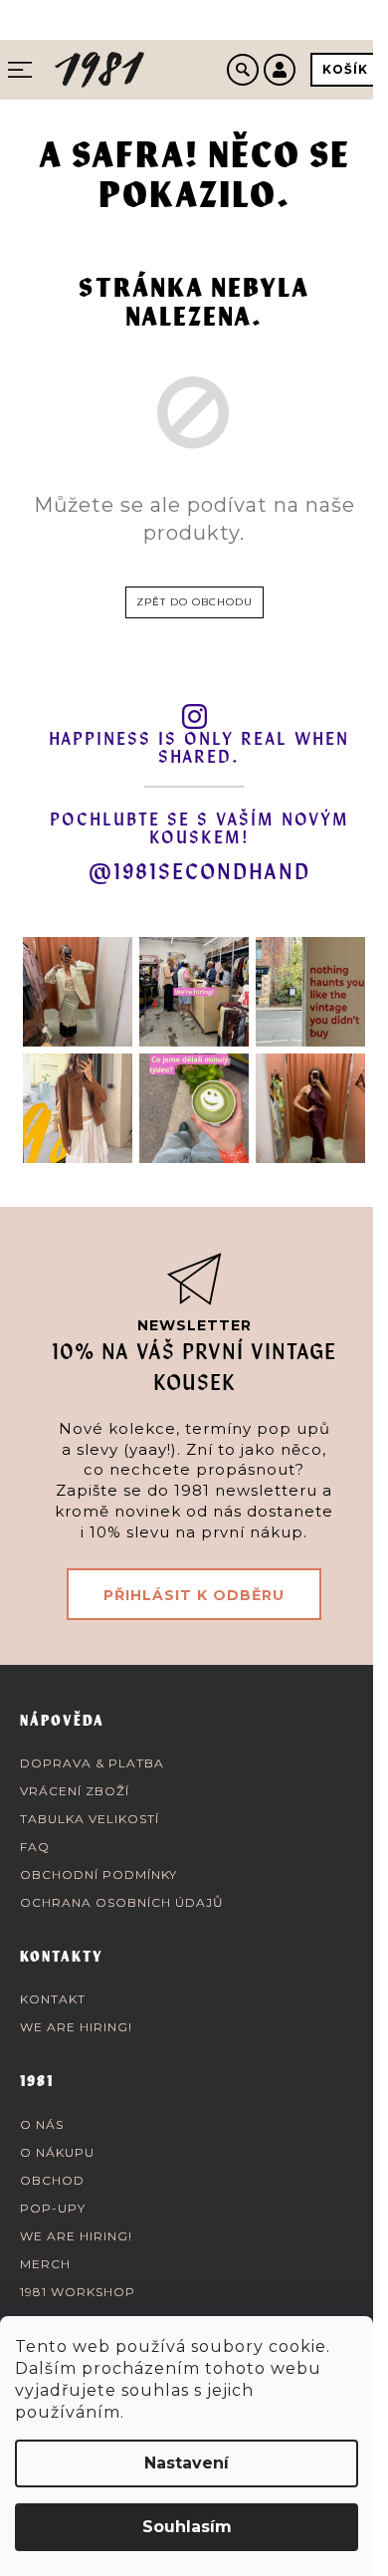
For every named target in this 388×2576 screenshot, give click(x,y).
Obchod (52, 2180)
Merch (45, 2264)
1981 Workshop (78, 2292)
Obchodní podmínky (98, 1874)
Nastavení (187, 2463)
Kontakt (53, 1999)
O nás (42, 2124)
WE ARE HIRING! (76, 2027)
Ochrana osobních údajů (122, 1902)
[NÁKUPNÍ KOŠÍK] (345, 70)
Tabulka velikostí (90, 1819)
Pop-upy (53, 2208)
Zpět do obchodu (194, 602)
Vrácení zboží (75, 1791)
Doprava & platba (92, 1763)
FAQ (35, 1847)
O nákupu (57, 2152)
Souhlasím (187, 2527)
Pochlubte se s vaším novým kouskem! (199, 829)
